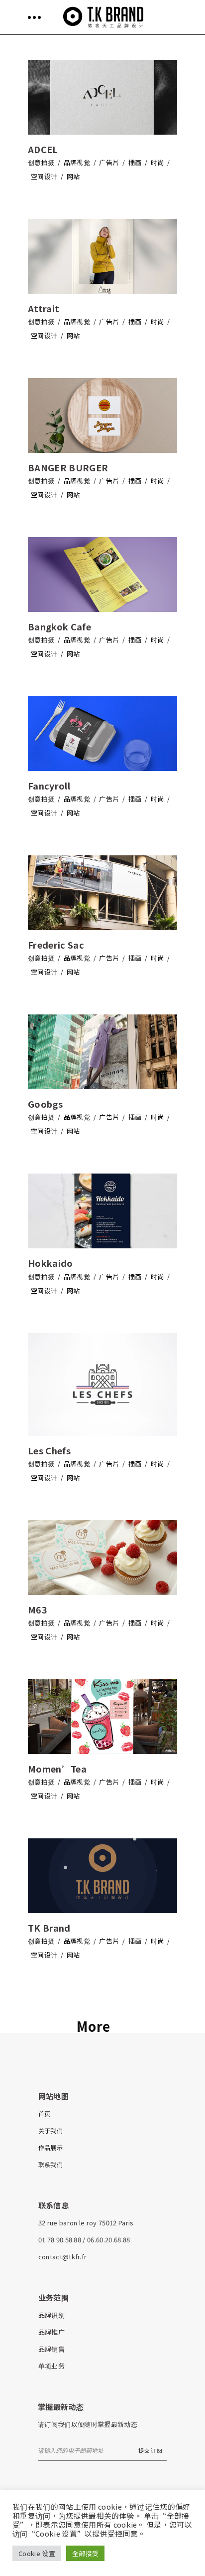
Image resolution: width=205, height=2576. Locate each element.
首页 (45, 2113)
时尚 (157, 162)
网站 (73, 176)
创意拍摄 (41, 162)
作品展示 (51, 2147)
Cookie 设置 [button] (37, 2553)
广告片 (109, 162)
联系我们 (51, 2164)
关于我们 (51, 2130)
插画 (135, 162)
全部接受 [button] (85, 2553)
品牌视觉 (77, 162)
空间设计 (44, 176)
